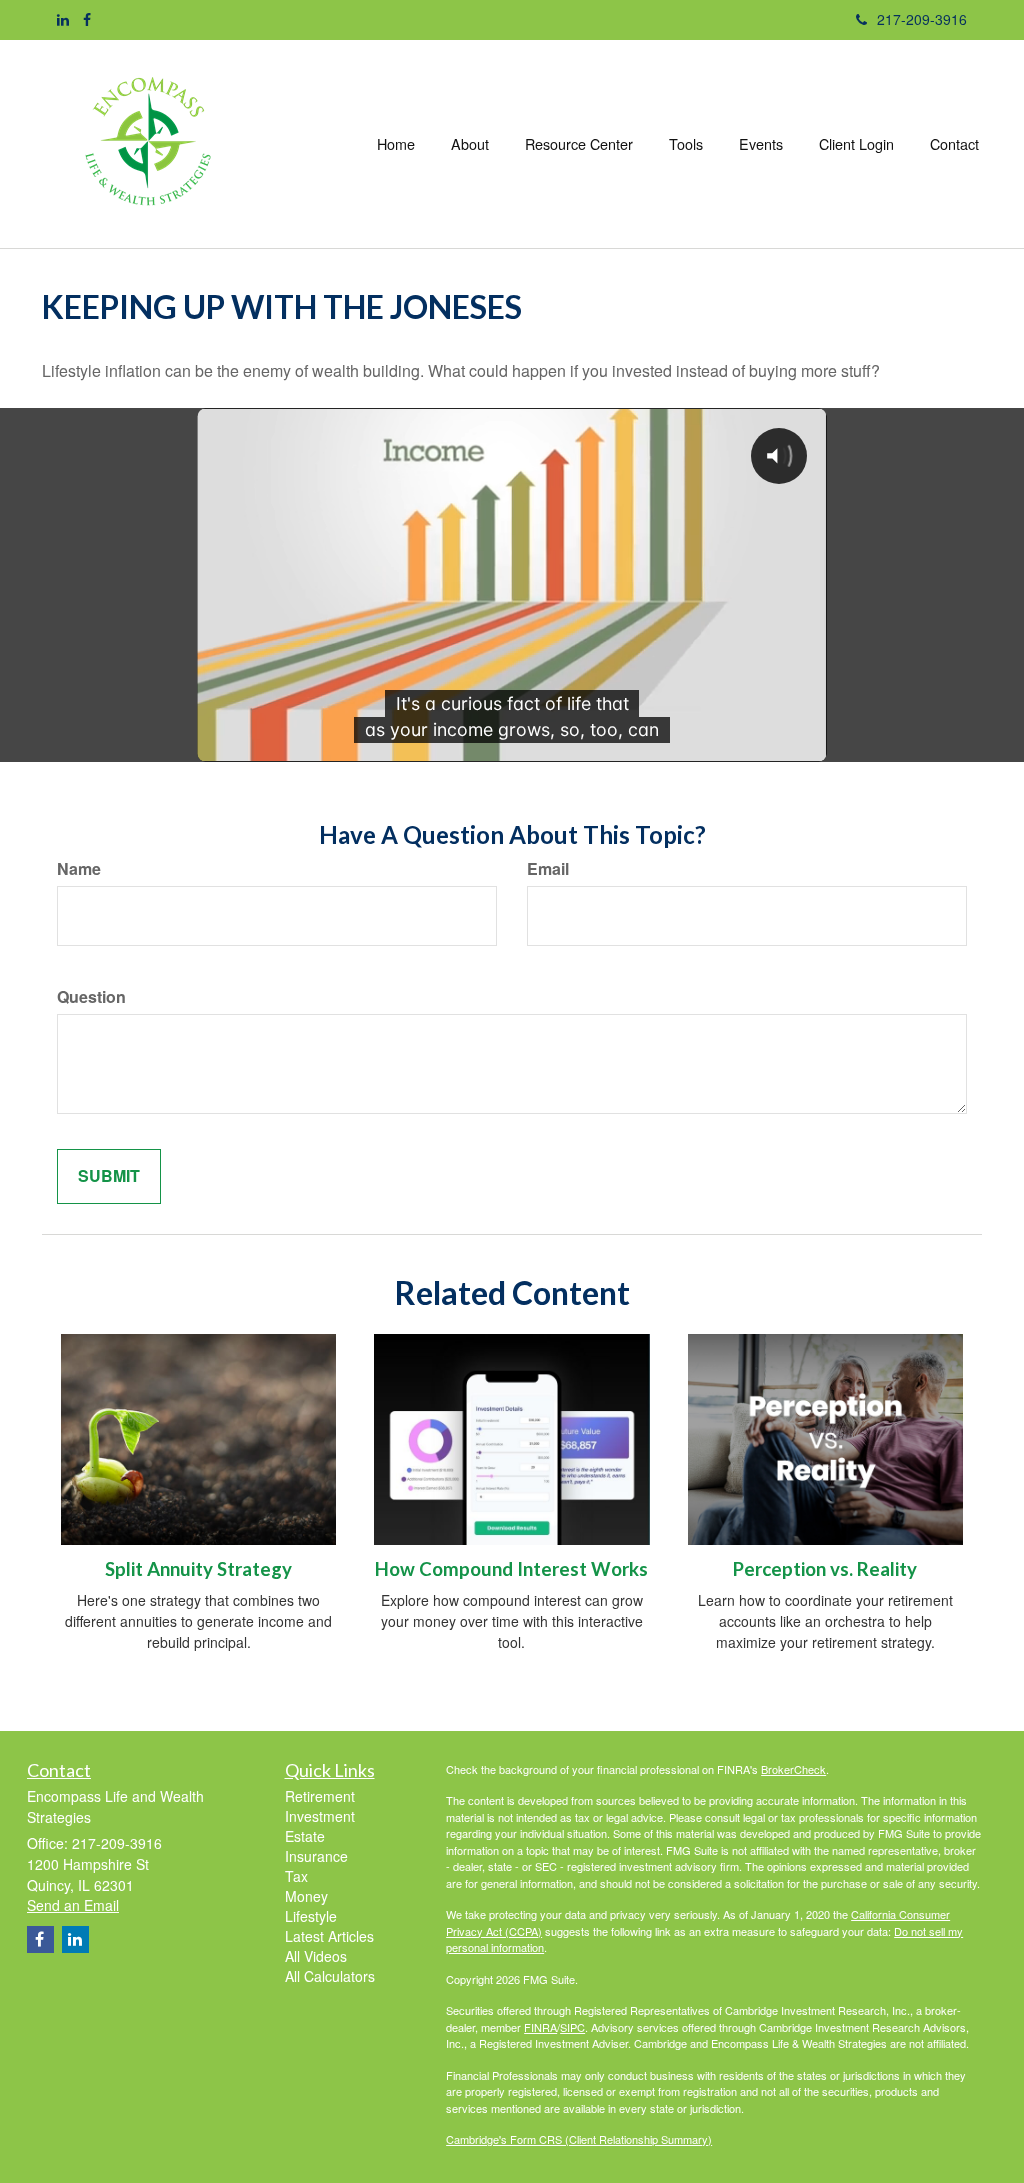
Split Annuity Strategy (198, 1569)
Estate (305, 1836)
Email (548, 869)
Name (79, 869)
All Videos (316, 1956)
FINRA (540, 2027)
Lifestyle (311, 1916)
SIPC (572, 2027)
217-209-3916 (922, 19)
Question (91, 997)
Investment (320, 1816)
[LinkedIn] (63, 19)
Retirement (320, 1796)
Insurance (316, 1856)
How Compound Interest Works (511, 1569)
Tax (296, 1876)
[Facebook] (87, 19)
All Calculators (330, 1976)
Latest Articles (329, 1936)
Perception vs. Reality (825, 1569)
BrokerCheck (793, 1769)
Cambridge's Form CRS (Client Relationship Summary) (579, 2139)
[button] (470, 144)
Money (306, 1896)
